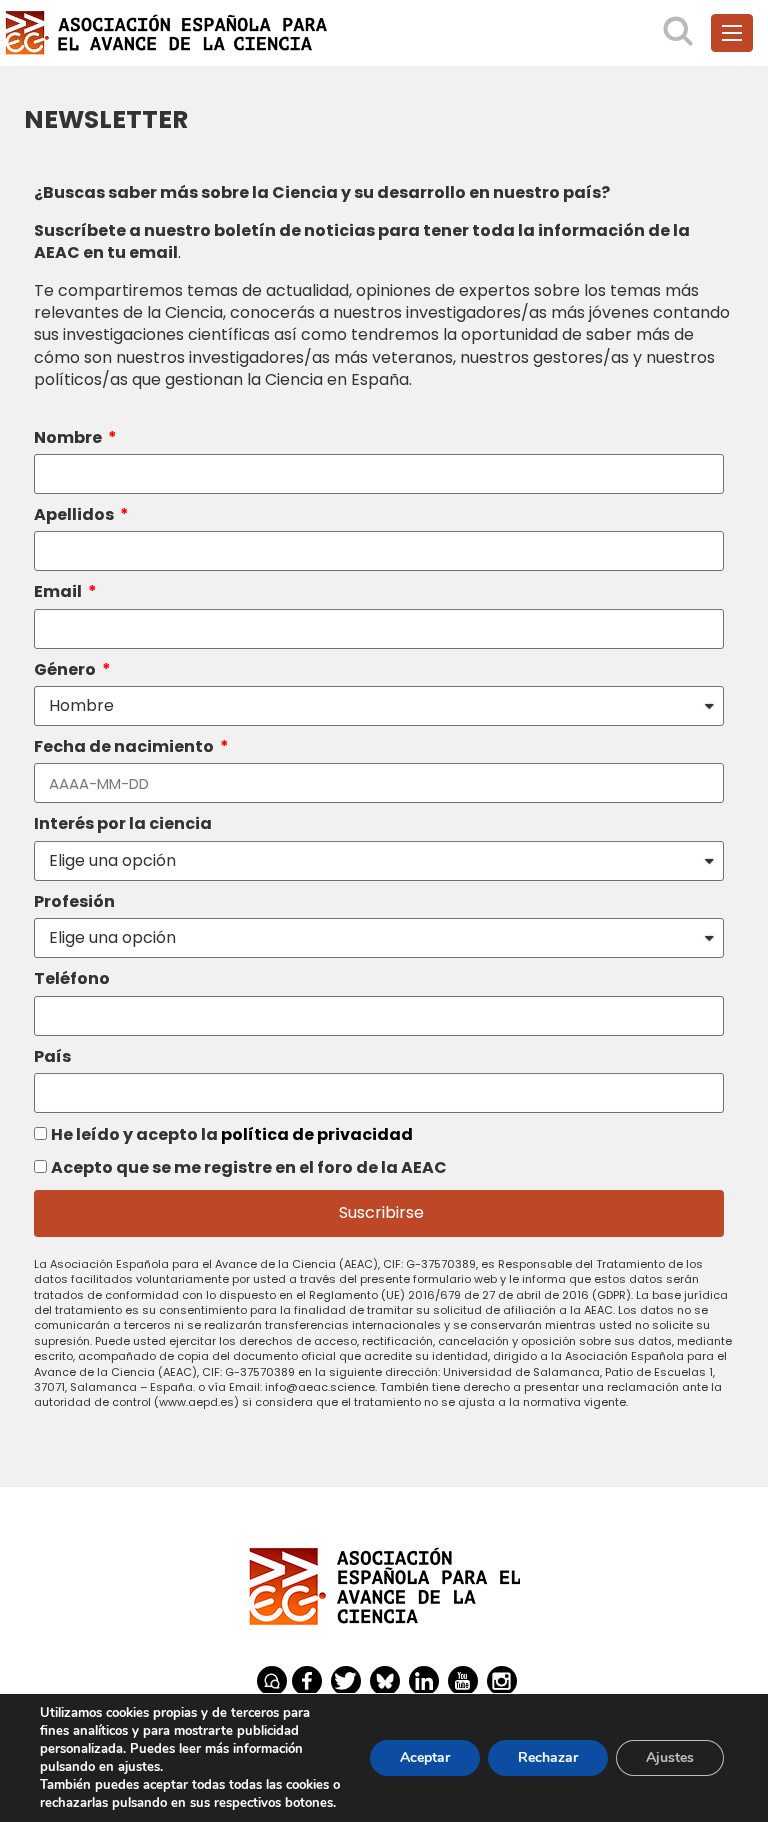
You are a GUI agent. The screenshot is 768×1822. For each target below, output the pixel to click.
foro (272, 1681)
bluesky (385, 1681)
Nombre (69, 438)
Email (59, 592)
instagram (502, 1681)
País (52, 1057)
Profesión (74, 902)
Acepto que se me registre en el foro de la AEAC (249, 1167)
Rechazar (548, 1757)
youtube (463, 1681)
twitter (346, 1681)
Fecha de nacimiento (125, 747)
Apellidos (75, 515)
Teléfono (72, 979)
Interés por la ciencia (123, 824)
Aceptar (425, 1757)
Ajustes (670, 1757)
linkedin (424, 1681)
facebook (307, 1681)
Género (66, 670)
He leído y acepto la (232, 1134)
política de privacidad (317, 1134)
